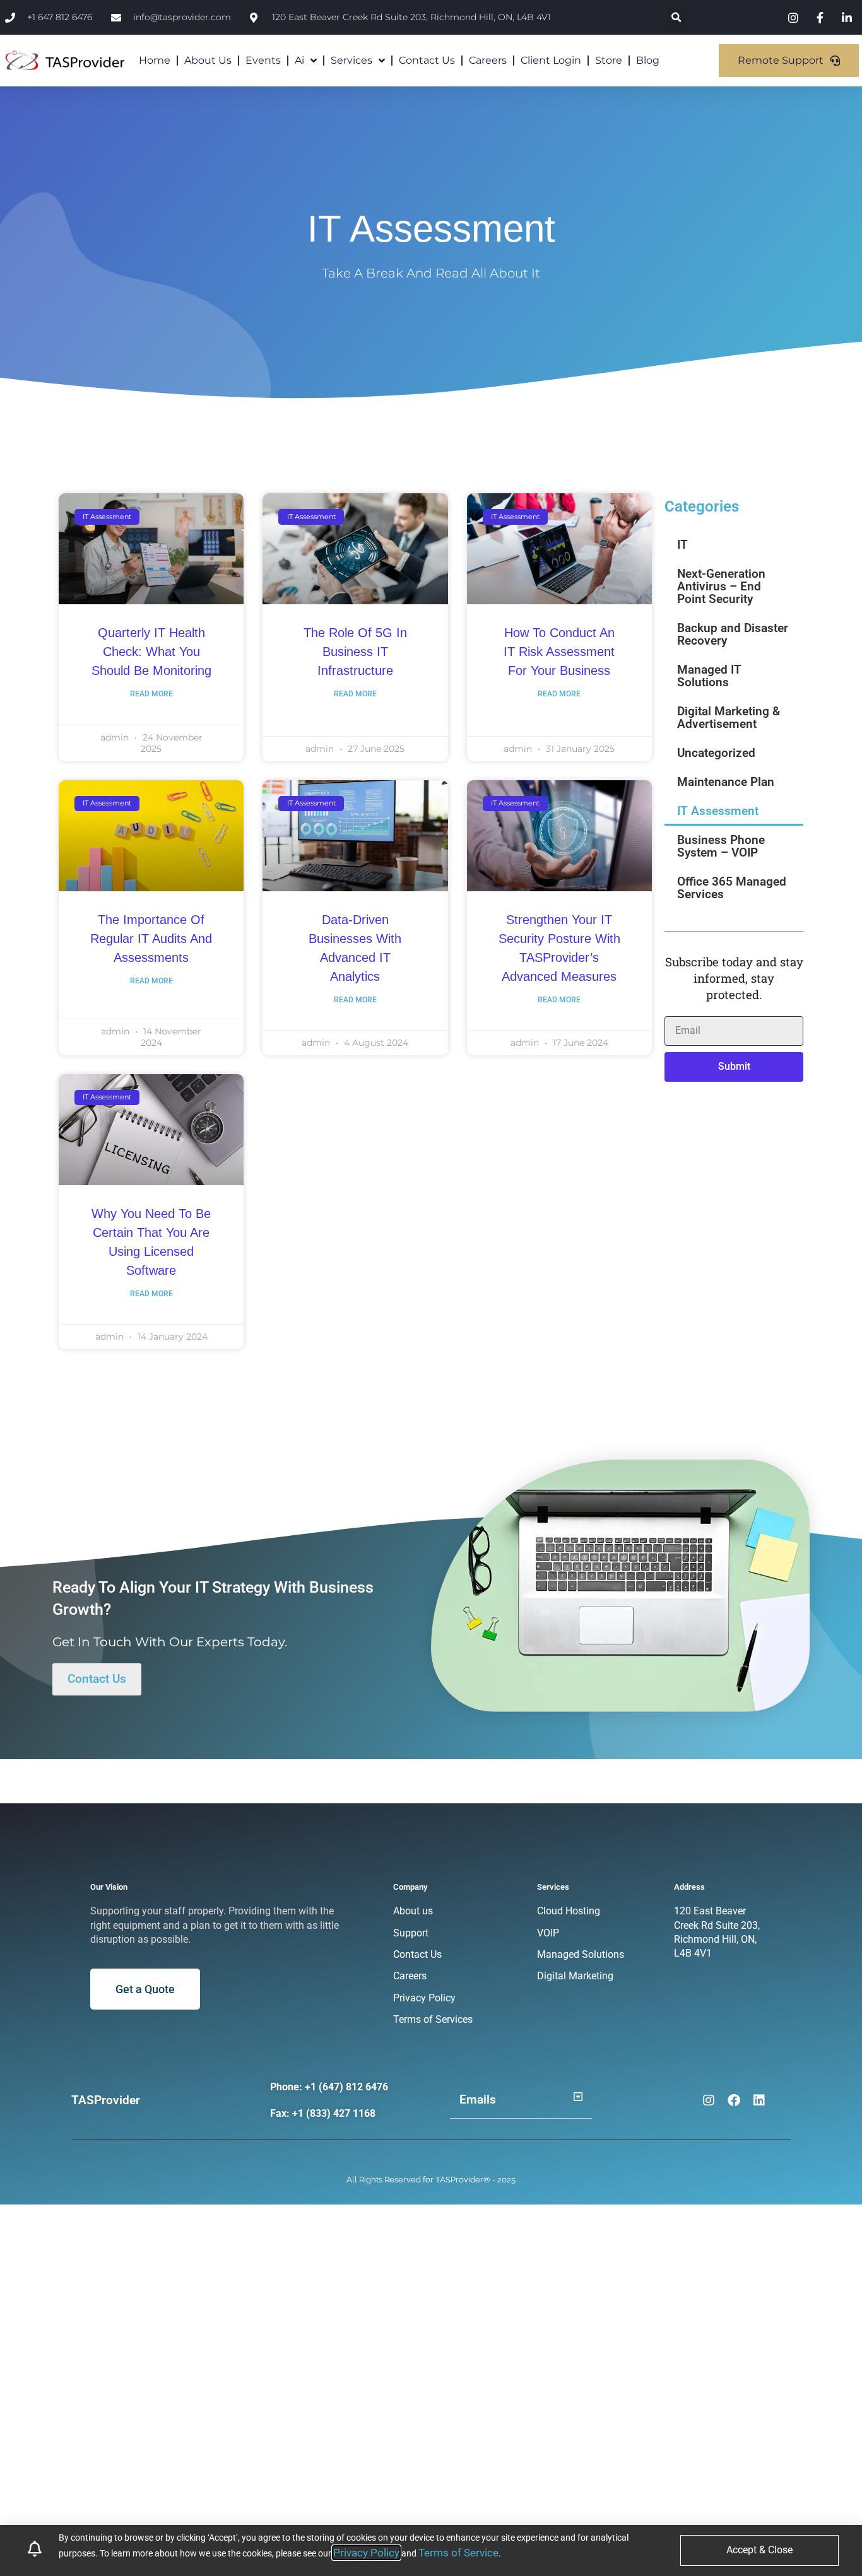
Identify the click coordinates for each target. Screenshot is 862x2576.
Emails (478, 2099)
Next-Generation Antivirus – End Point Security (721, 586)
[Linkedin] (759, 2100)
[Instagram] (709, 2100)
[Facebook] (734, 2100)
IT (682, 545)
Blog (648, 60)
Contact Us (427, 60)
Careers (488, 60)
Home (155, 60)
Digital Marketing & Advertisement (729, 717)
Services (351, 60)
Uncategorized (716, 753)
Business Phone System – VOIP (721, 846)
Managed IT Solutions (709, 676)
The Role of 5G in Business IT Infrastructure (355, 652)
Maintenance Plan (726, 782)
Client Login (551, 60)
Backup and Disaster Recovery (733, 634)
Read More (151, 694)
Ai (299, 60)
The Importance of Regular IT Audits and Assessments (151, 939)
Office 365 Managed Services (732, 888)
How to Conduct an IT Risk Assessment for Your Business (559, 652)
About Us (208, 60)
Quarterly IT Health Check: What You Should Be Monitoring (151, 652)
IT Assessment (718, 811)
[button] (677, 17)
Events (263, 60)
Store (609, 60)
